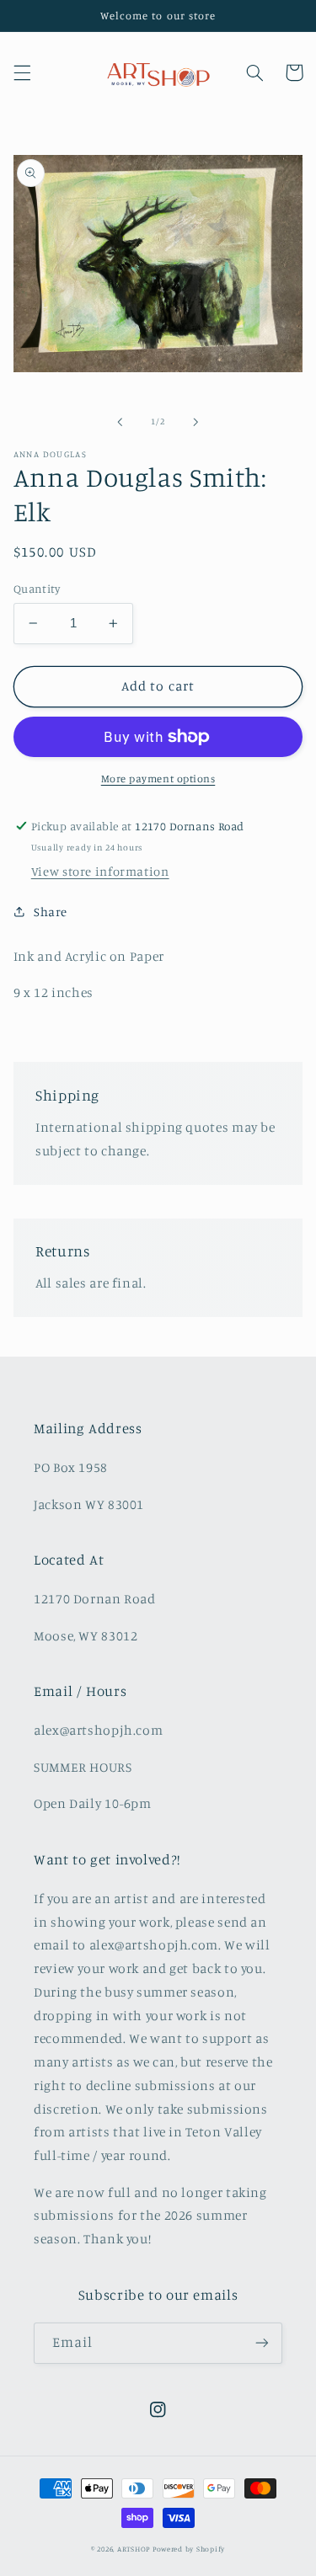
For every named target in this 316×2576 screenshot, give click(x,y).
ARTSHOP (134, 2549)
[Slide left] (120, 422)
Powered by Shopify (189, 2549)
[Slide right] (196, 422)
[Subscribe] (262, 2343)
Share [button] (51, 912)
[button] (22, 72)
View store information (100, 871)
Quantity (37, 589)
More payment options (158, 779)
